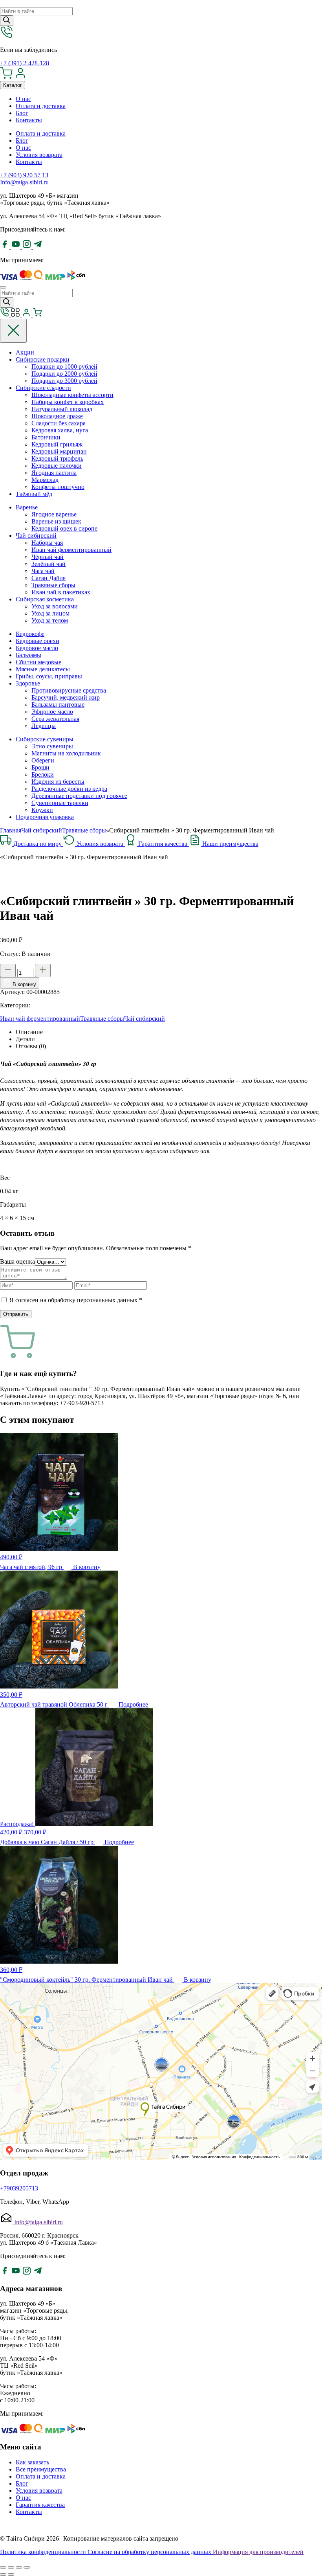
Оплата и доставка (41, 106)
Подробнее (133, 1704)
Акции (25, 352)
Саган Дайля (48, 578)
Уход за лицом (50, 613)
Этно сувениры (52, 746)
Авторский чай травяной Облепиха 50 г (55, 1704)
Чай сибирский (36, 536)
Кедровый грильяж (57, 444)
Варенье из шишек (56, 521)
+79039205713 (19, 2188)
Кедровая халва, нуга (60, 430)
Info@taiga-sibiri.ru (24, 182)
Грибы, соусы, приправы (49, 676)
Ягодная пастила (54, 473)
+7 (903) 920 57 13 (24, 175)
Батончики (46, 437)
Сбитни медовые (38, 662)
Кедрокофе (30, 634)
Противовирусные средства (69, 690)
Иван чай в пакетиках (61, 592)
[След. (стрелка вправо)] (11, 2574)
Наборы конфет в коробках (68, 402)
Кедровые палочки (57, 466)
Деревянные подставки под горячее (79, 796)
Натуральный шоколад (62, 409)
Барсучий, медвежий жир (66, 697)
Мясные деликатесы (43, 669)
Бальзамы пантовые (58, 705)
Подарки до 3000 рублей (64, 381)
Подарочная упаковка (45, 817)
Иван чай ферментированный (71, 550)
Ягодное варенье (54, 514)
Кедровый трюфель (57, 458)
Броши (40, 767)
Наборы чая (47, 543)
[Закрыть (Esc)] (3, 2567)
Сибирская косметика (45, 599)
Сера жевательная (55, 719)
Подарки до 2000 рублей (64, 374)
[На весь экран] (19, 2567)
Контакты (29, 120)
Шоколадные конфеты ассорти (72, 395)
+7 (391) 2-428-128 (25, 63)
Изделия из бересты (58, 782)
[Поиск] (7, 21)
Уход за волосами (55, 606)
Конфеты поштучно (58, 487)
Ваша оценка (17, 1261)
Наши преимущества (230, 844)
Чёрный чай (48, 557)
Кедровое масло (37, 648)
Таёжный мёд (34, 494)
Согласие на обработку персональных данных (150, 2552)
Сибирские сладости (43, 388)
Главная (11, 830)
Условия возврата (39, 155)
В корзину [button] (87, 1567)
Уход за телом (50, 620)
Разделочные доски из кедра (69, 789)
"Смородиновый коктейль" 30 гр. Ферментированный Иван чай (87, 1980)
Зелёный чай (48, 564)
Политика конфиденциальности (44, 2552)
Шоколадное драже (57, 416)
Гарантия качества (164, 844)
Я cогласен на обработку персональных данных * (76, 1300)
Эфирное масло (52, 712)
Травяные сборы (53, 585)
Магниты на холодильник (66, 753)
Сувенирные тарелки (60, 803)
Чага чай (43, 571)
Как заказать (32, 2462)
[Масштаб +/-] (27, 2567)
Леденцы (44, 726)
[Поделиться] (11, 2567)
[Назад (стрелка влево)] (3, 2574)
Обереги (43, 760)
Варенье (27, 507)
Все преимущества (41, 2469)
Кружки (42, 810)
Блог (22, 113)
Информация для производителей (258, 2552)
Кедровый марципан (59, 451)
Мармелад (45, 480)
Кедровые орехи (38, 641)
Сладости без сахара (59, 423)
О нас (23, 99)
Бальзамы (28, 655)
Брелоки (43, 774)
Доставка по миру (38, 844)
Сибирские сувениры (45, 739)
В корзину (24, 984)
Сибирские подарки (43, 359)
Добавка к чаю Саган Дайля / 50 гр (48, 1842)
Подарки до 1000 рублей (64, 367)
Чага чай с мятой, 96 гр (32, 1567)
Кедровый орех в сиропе (64, 528)
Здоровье (28, 683)
